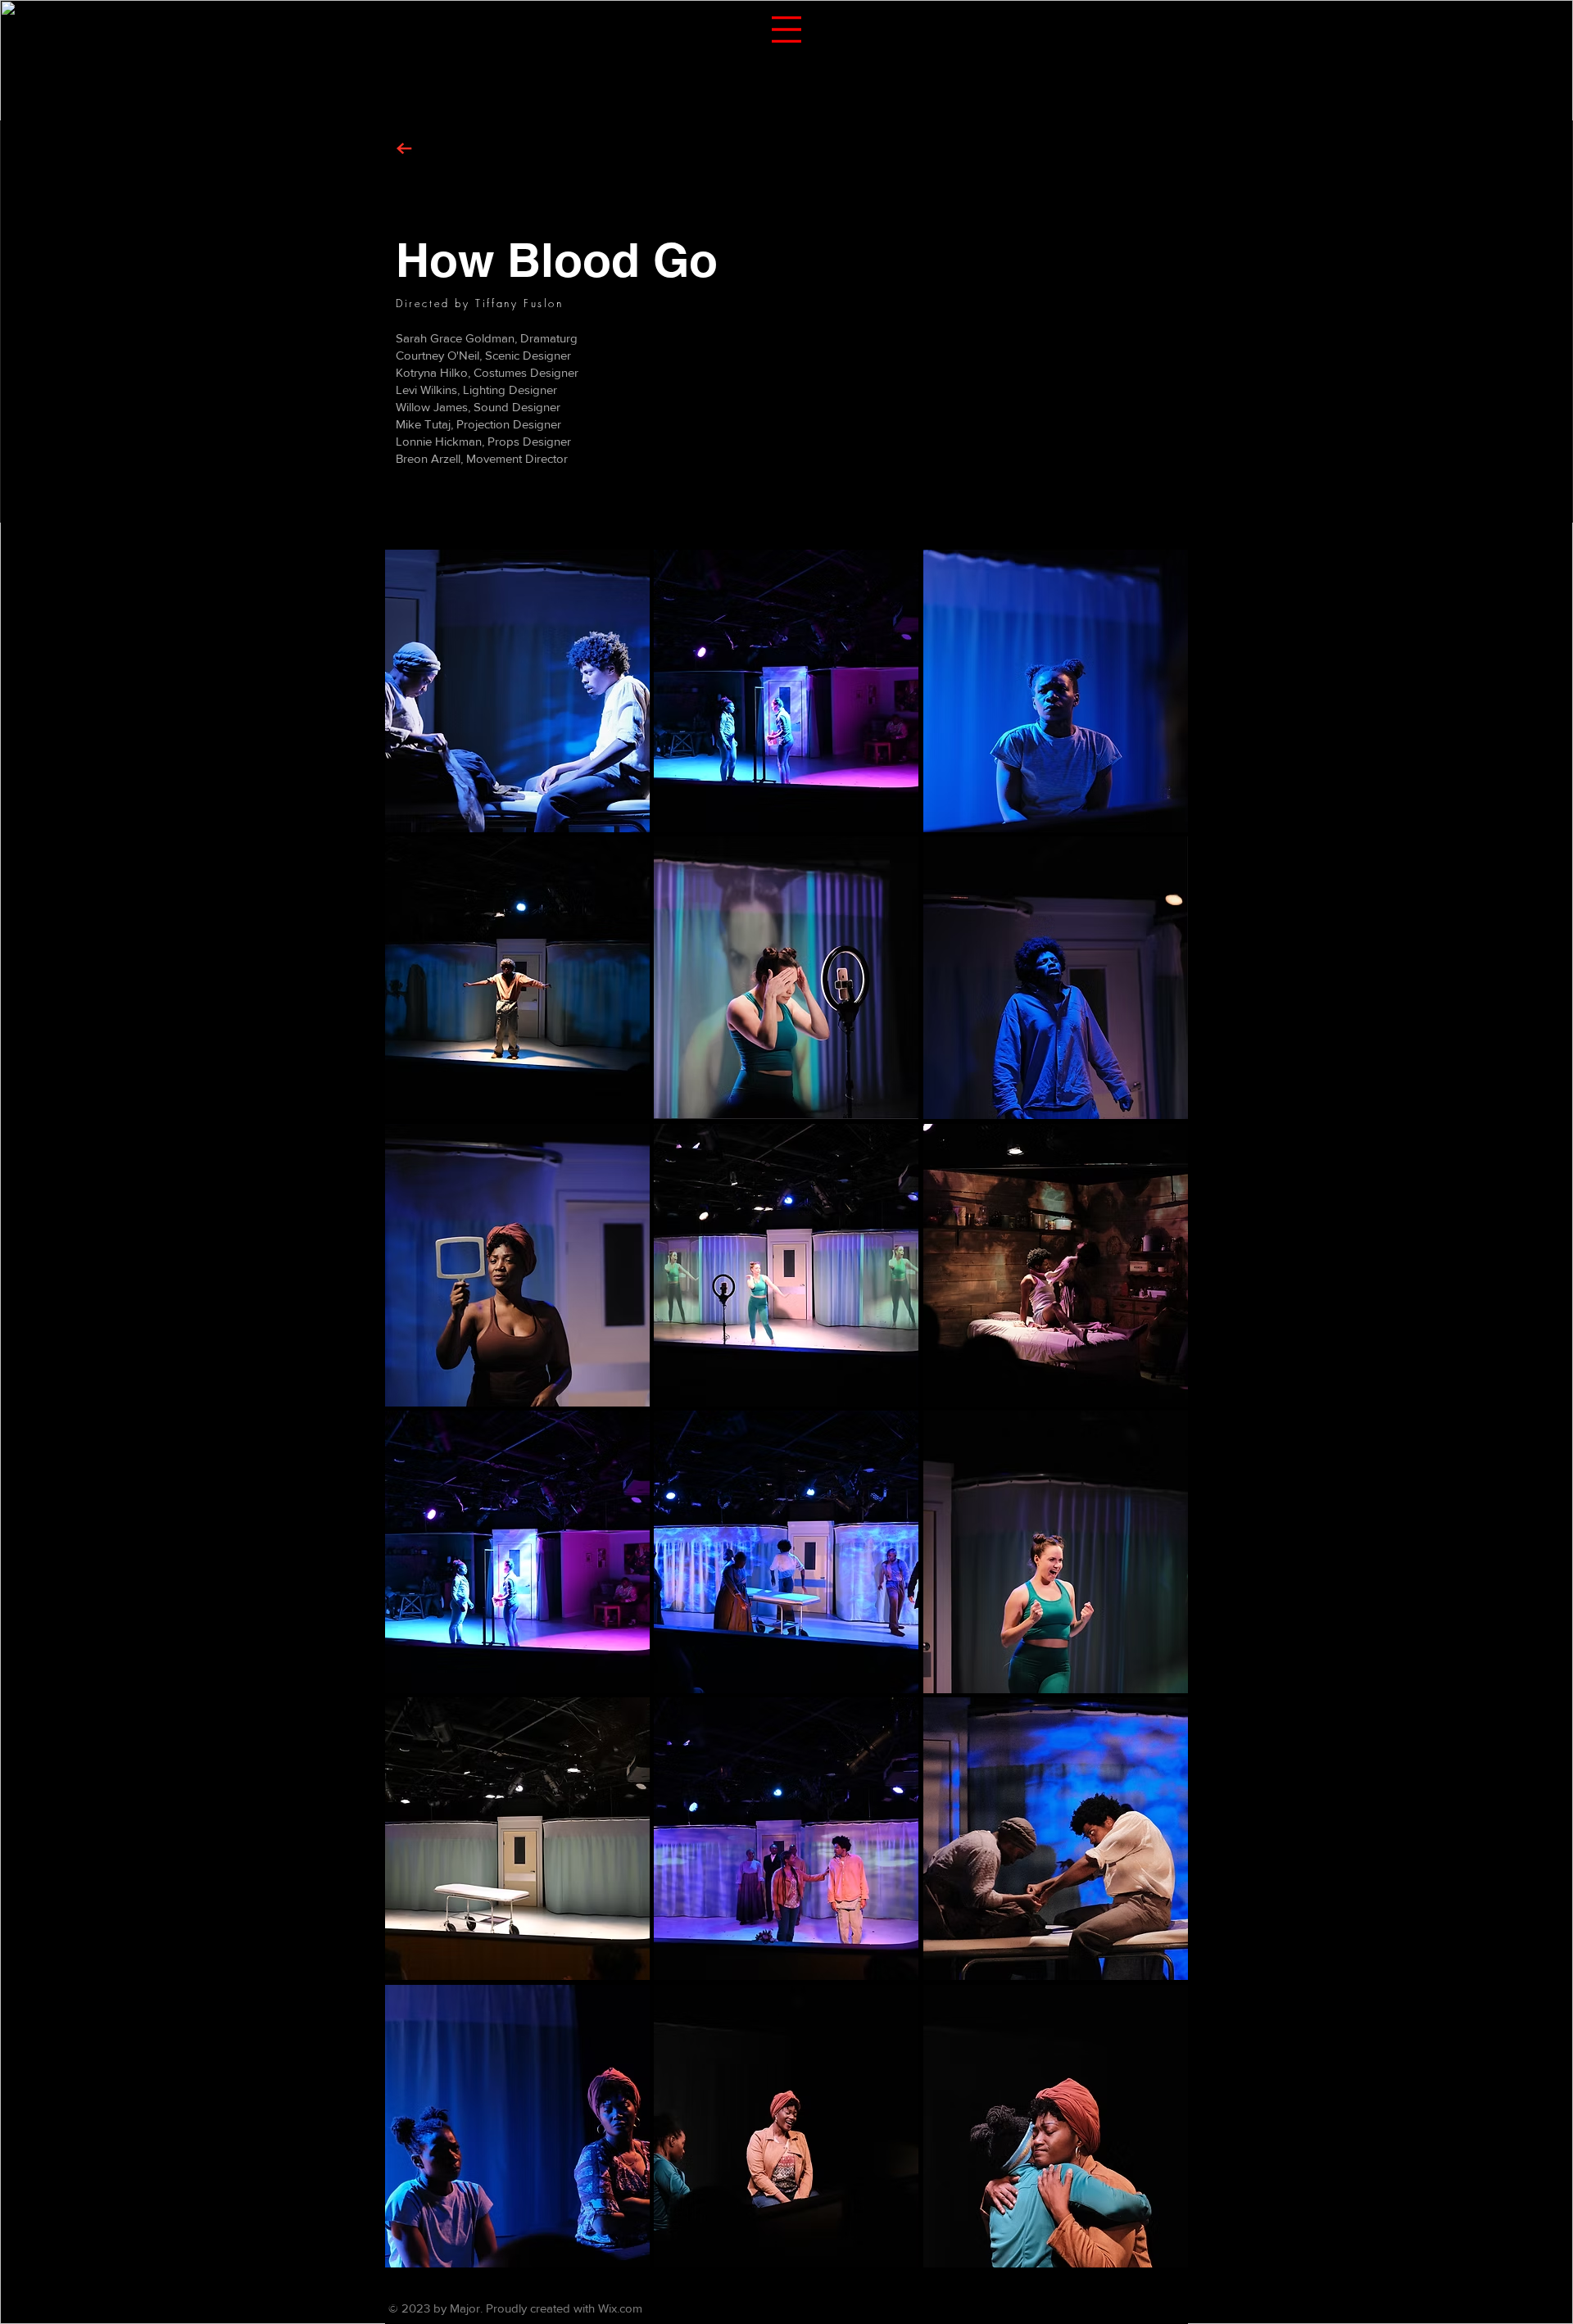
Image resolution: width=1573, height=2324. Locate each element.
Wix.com (620, 2308)
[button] (786, 29)
